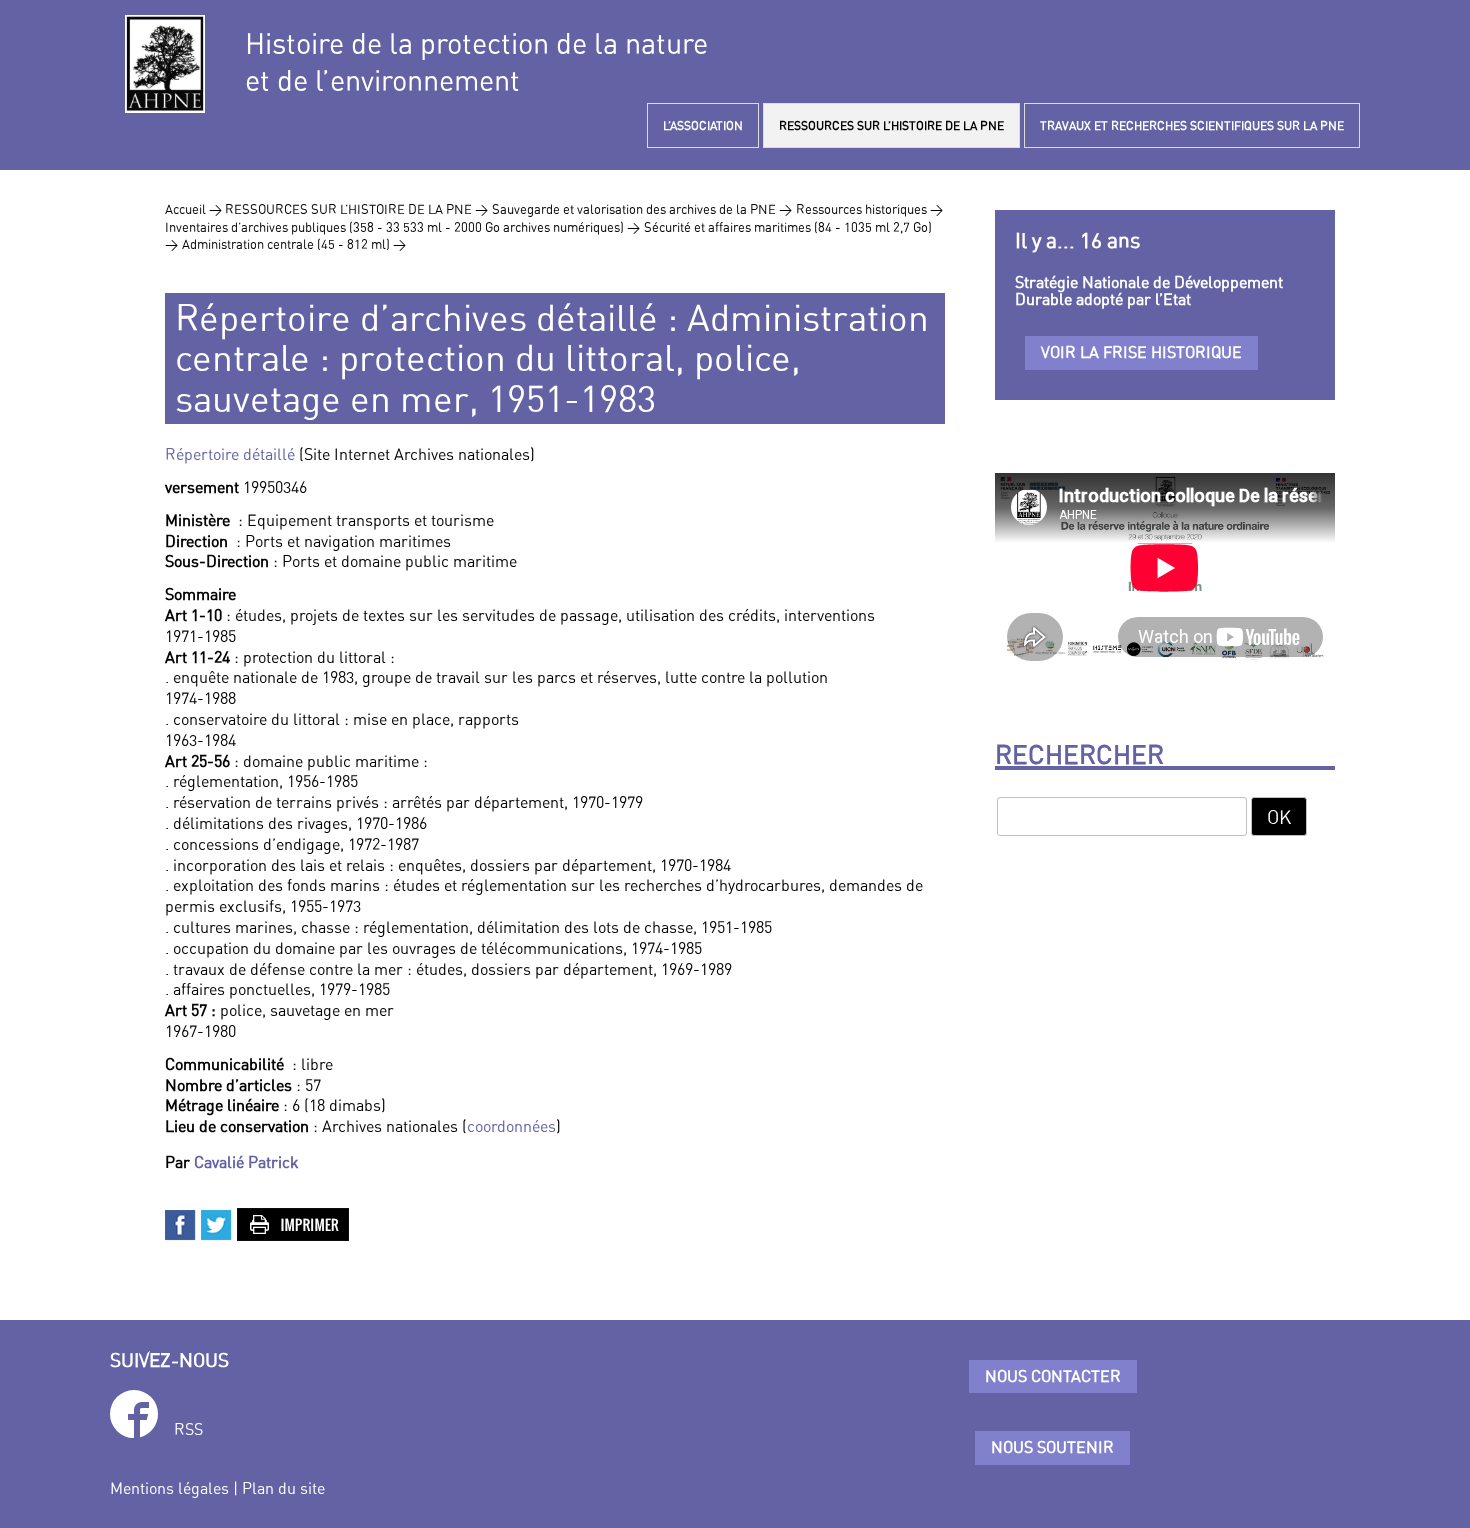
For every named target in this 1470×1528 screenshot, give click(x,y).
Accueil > (195, 209)
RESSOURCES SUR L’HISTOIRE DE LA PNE (891, 125)
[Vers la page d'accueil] (165, 64)
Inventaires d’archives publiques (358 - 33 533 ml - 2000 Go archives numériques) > (402, 227)
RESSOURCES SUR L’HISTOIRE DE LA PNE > (356, 209)
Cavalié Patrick (246, 1162)
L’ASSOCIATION (703, 125)
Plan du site (283, 1488)
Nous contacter (1053, 1376)
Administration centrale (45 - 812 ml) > (294, 244)
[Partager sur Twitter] (217, 1223)
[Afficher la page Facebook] (134, 1417)
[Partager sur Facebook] (181, 1223)
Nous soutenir (1052, 1447)
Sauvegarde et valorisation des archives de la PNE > (642, 209)
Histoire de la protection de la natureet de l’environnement (476, 62)
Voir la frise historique (1141, 352)
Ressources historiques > (869, 209)
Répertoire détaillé (230, 454)
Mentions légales (169, 1488)
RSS (188, 1429)
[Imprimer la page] (294, 1223)
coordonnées (511, 1126)
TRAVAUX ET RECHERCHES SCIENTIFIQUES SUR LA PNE (1192, 125)
